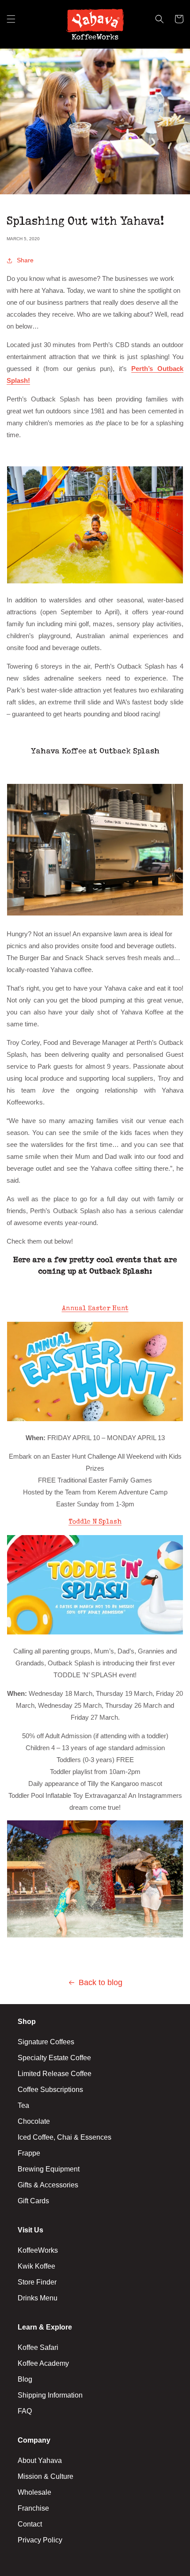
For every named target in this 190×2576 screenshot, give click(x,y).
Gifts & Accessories (48, 2185)
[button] (11, 24)
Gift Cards (33, 2201)
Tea (23, 2105)
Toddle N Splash (95, 1522)
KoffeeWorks (38, 2250)
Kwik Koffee (36, 2266)
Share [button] (25, 260)
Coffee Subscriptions (50, 2090)
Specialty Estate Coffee (54, 2058)
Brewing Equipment (49, 2169)
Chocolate (34, 2121)
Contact (30, 2524)
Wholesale (34, 2492)
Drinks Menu (38, 2298)
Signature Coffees (46, 2042)
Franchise (33, 2508)
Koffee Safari (38, 2347)
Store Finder (37, 2282)
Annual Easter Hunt (95, 1309)
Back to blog (101, 1982)
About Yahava (40, 2461)
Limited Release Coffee (55, 2074)
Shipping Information (50, 2395)
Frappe (29, 2153)
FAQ (25, 2411)
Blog (25, 2379)
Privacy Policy (40, 2540)
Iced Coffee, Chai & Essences (65, 2137)
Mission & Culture (46, 2476)
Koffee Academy (43, 2363)
